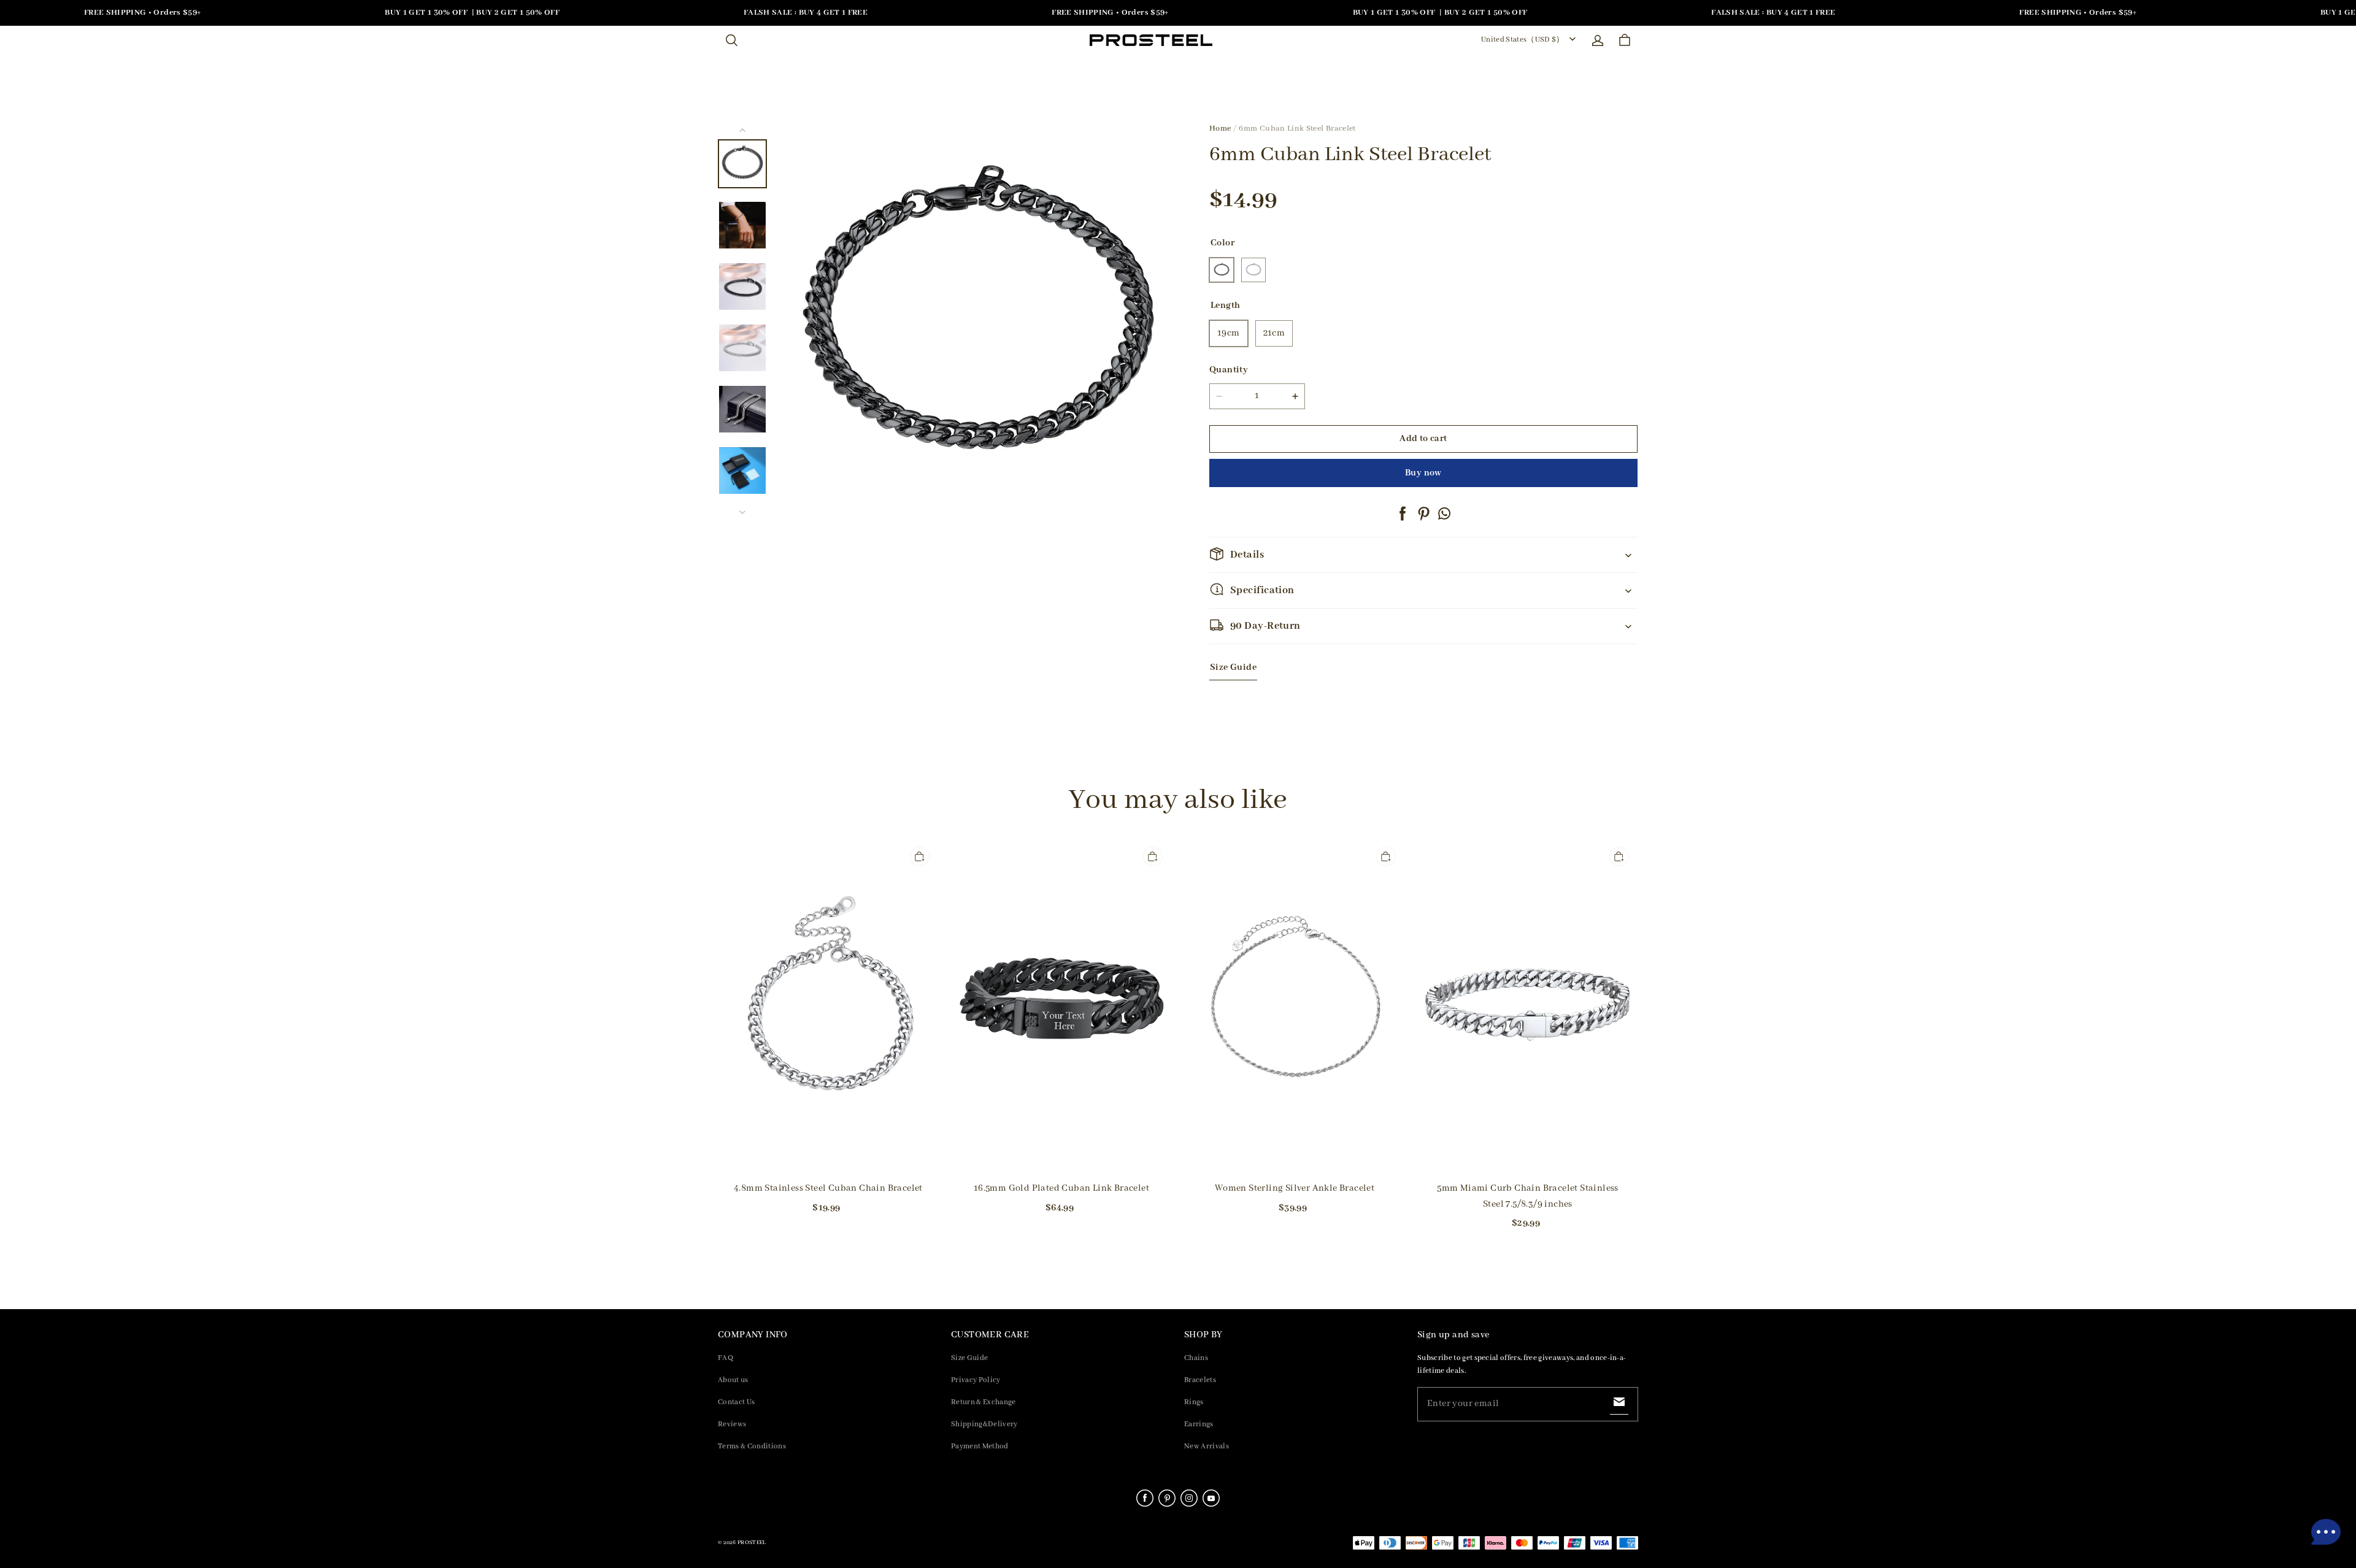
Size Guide (969, 1358)
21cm (1274, 333)
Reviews (732, 1424)
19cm (1229, 333)
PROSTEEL (752, 1543)
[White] (1253, 270)
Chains (1196, 1358)
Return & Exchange (984, 1402)
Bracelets (1200, 1380)
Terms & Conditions (752, 1446)
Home (1220, 129)
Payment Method (980, 1446)
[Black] (1222, 270)
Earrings (1199, 1424)
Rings (1194, 1402)
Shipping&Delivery (984, 1424)
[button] (731, 40)
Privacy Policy (976, 1380)
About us (733, 1380)
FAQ (726, 1358)
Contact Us (736, 1402)
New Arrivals (1207, 1446)
